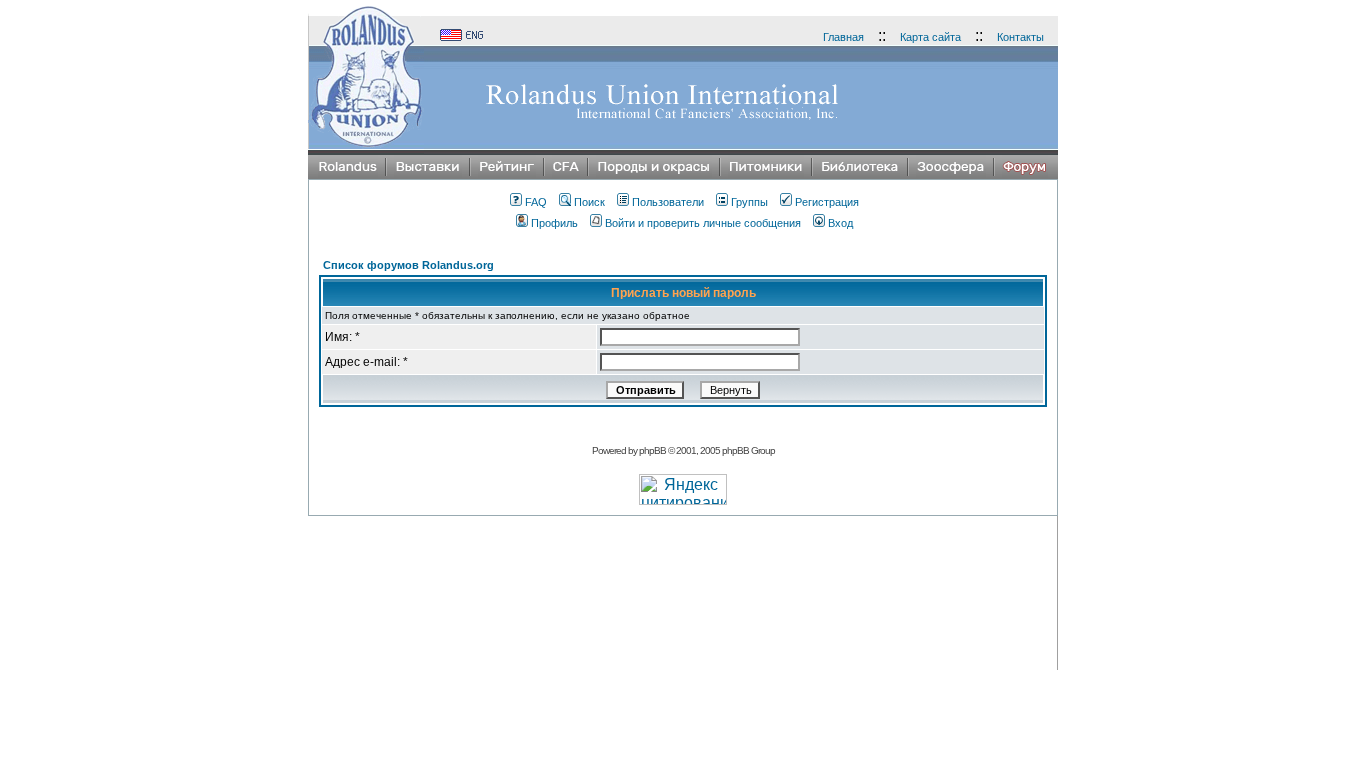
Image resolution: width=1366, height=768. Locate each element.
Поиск (589, 202)
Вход (840, 223)
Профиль (554, 223)
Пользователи (668, 202)
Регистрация (827, 202)
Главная (843, 37)
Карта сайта (930, 37)
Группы (749, 202)
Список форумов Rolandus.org (408, 265)
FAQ (536, 202)
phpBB (652, 450)
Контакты (1020, 37)
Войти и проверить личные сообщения (703, 223)
